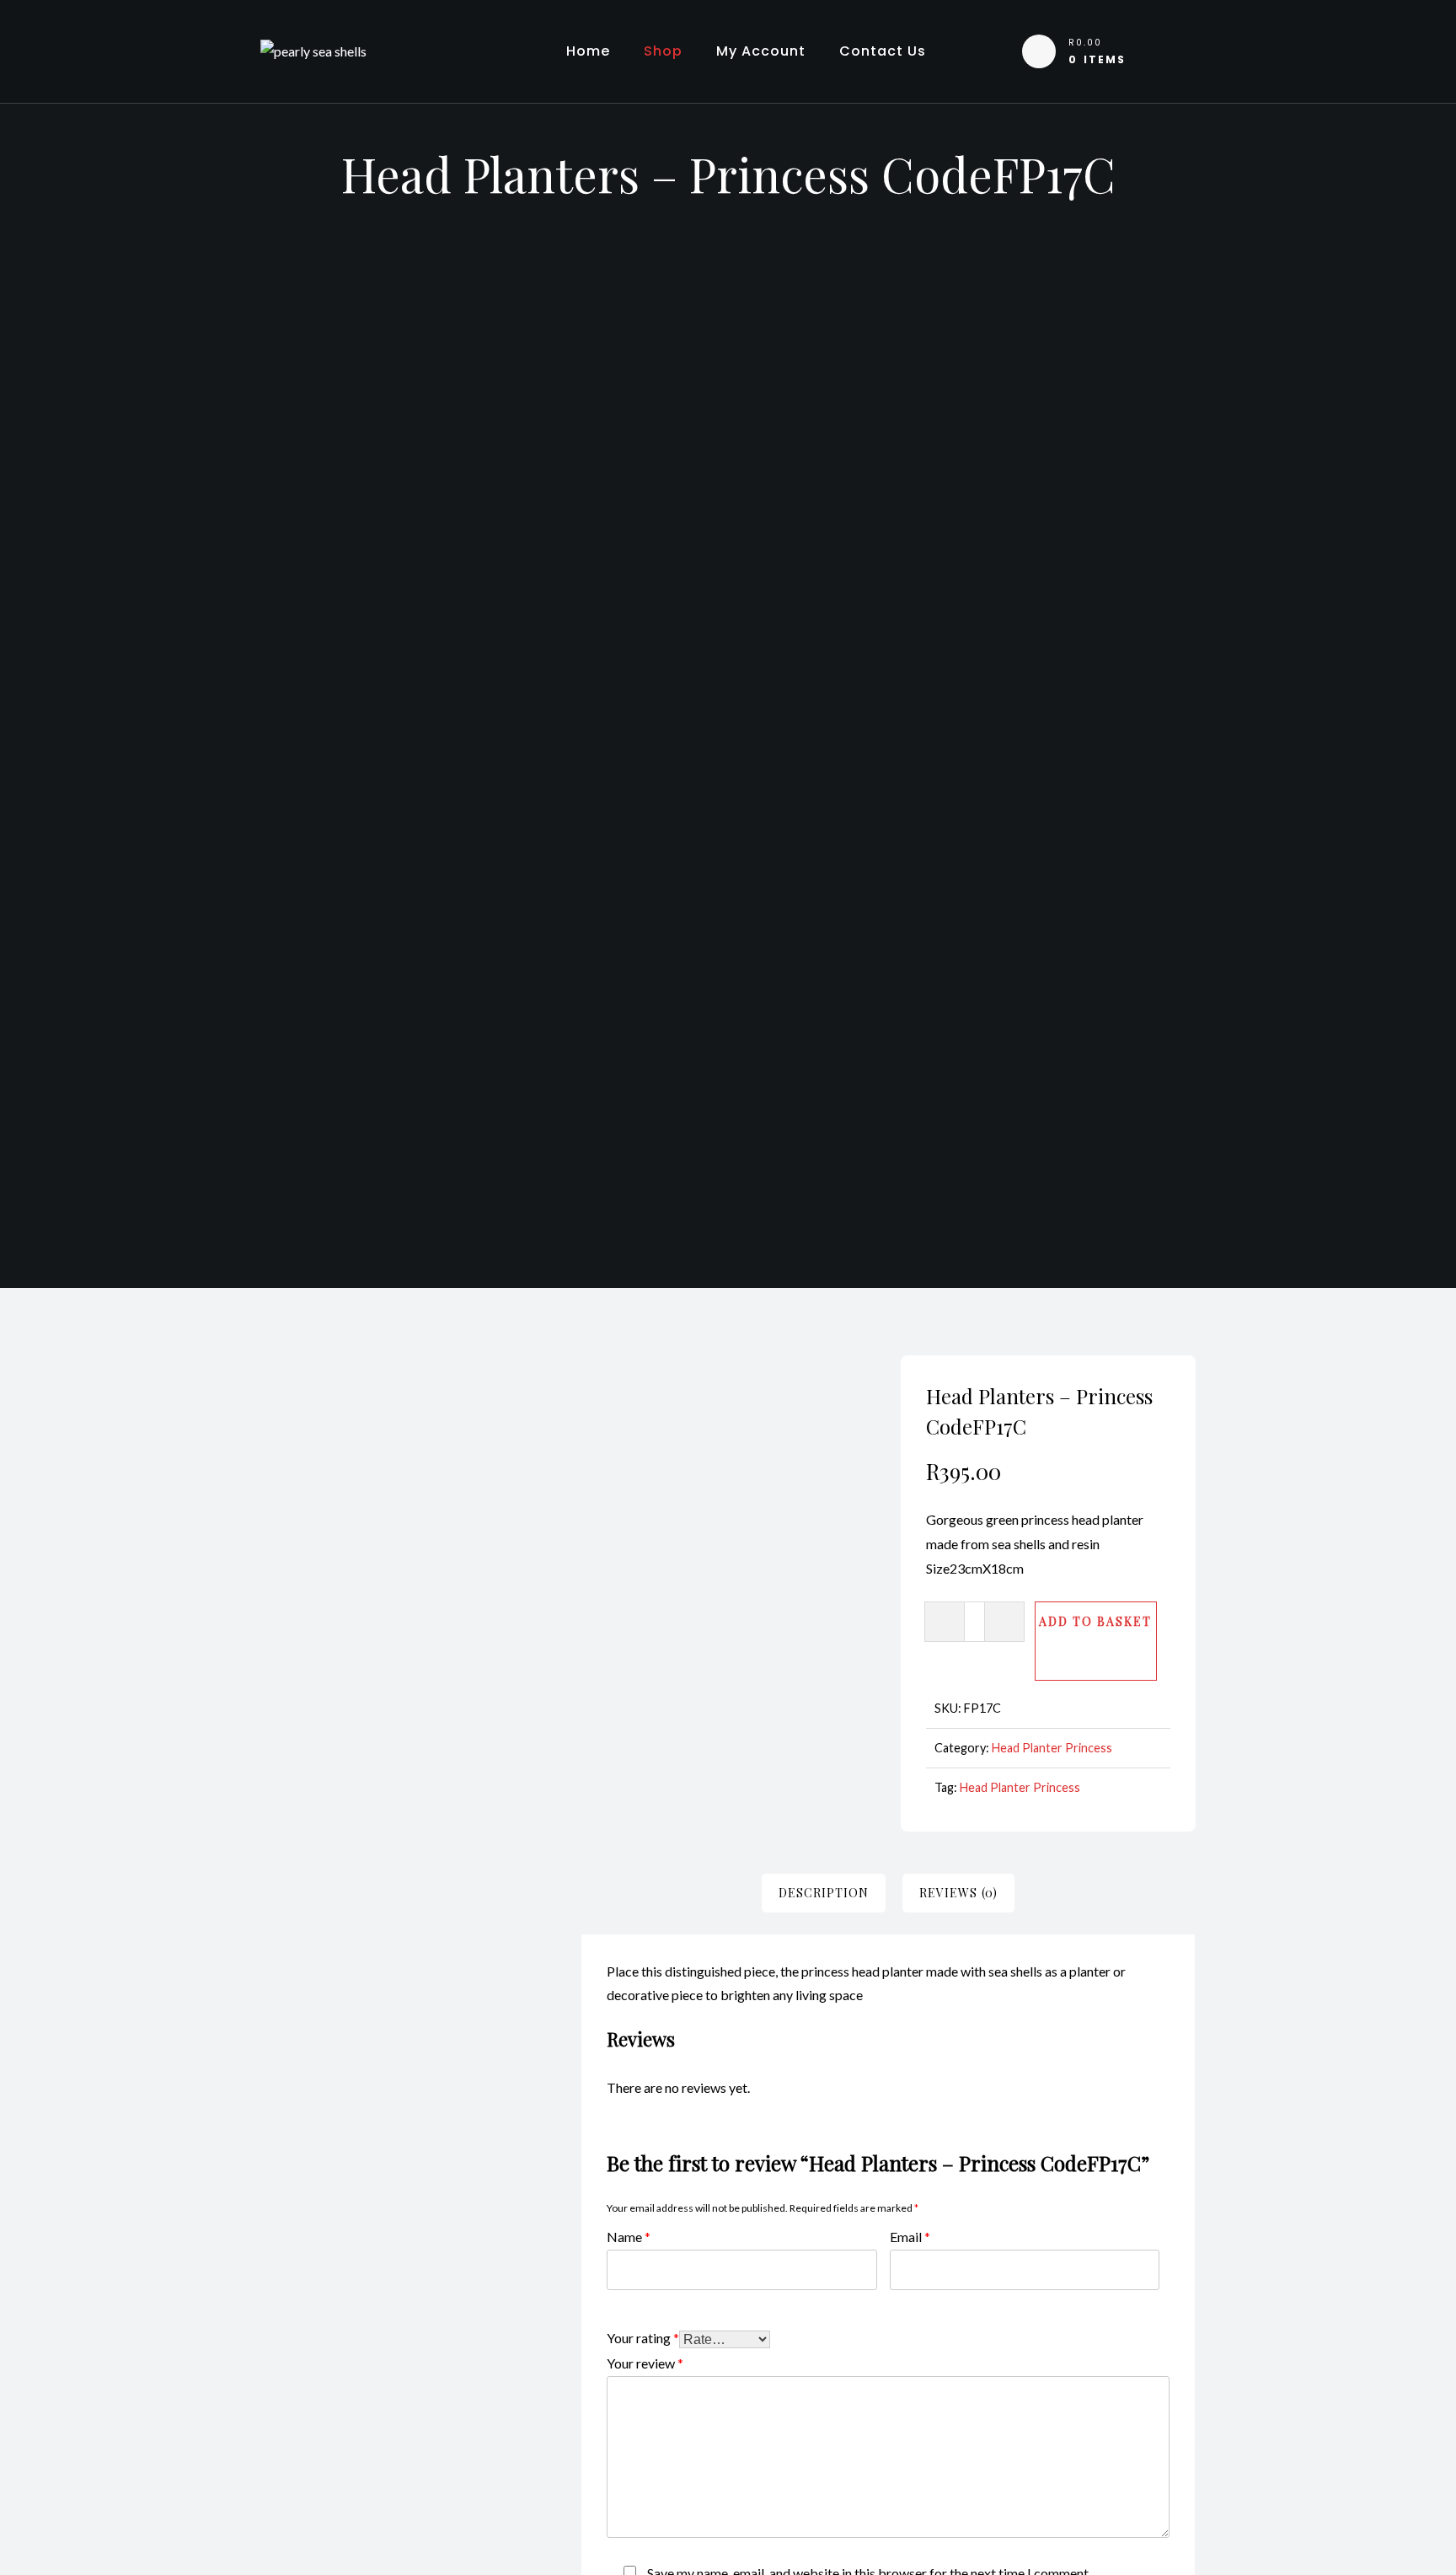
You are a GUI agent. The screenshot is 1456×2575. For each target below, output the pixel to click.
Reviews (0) (958, 1893)
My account (761, 51)
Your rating (643, 2337)
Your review (645, 2362)
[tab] (824, 1893)
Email (910, 2236)
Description (824, 1893)
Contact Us (883, 51)
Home (588, 51)
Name (629, 2236)
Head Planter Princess (1052, 1748)
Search (506, 1476)
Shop (663, 51)
